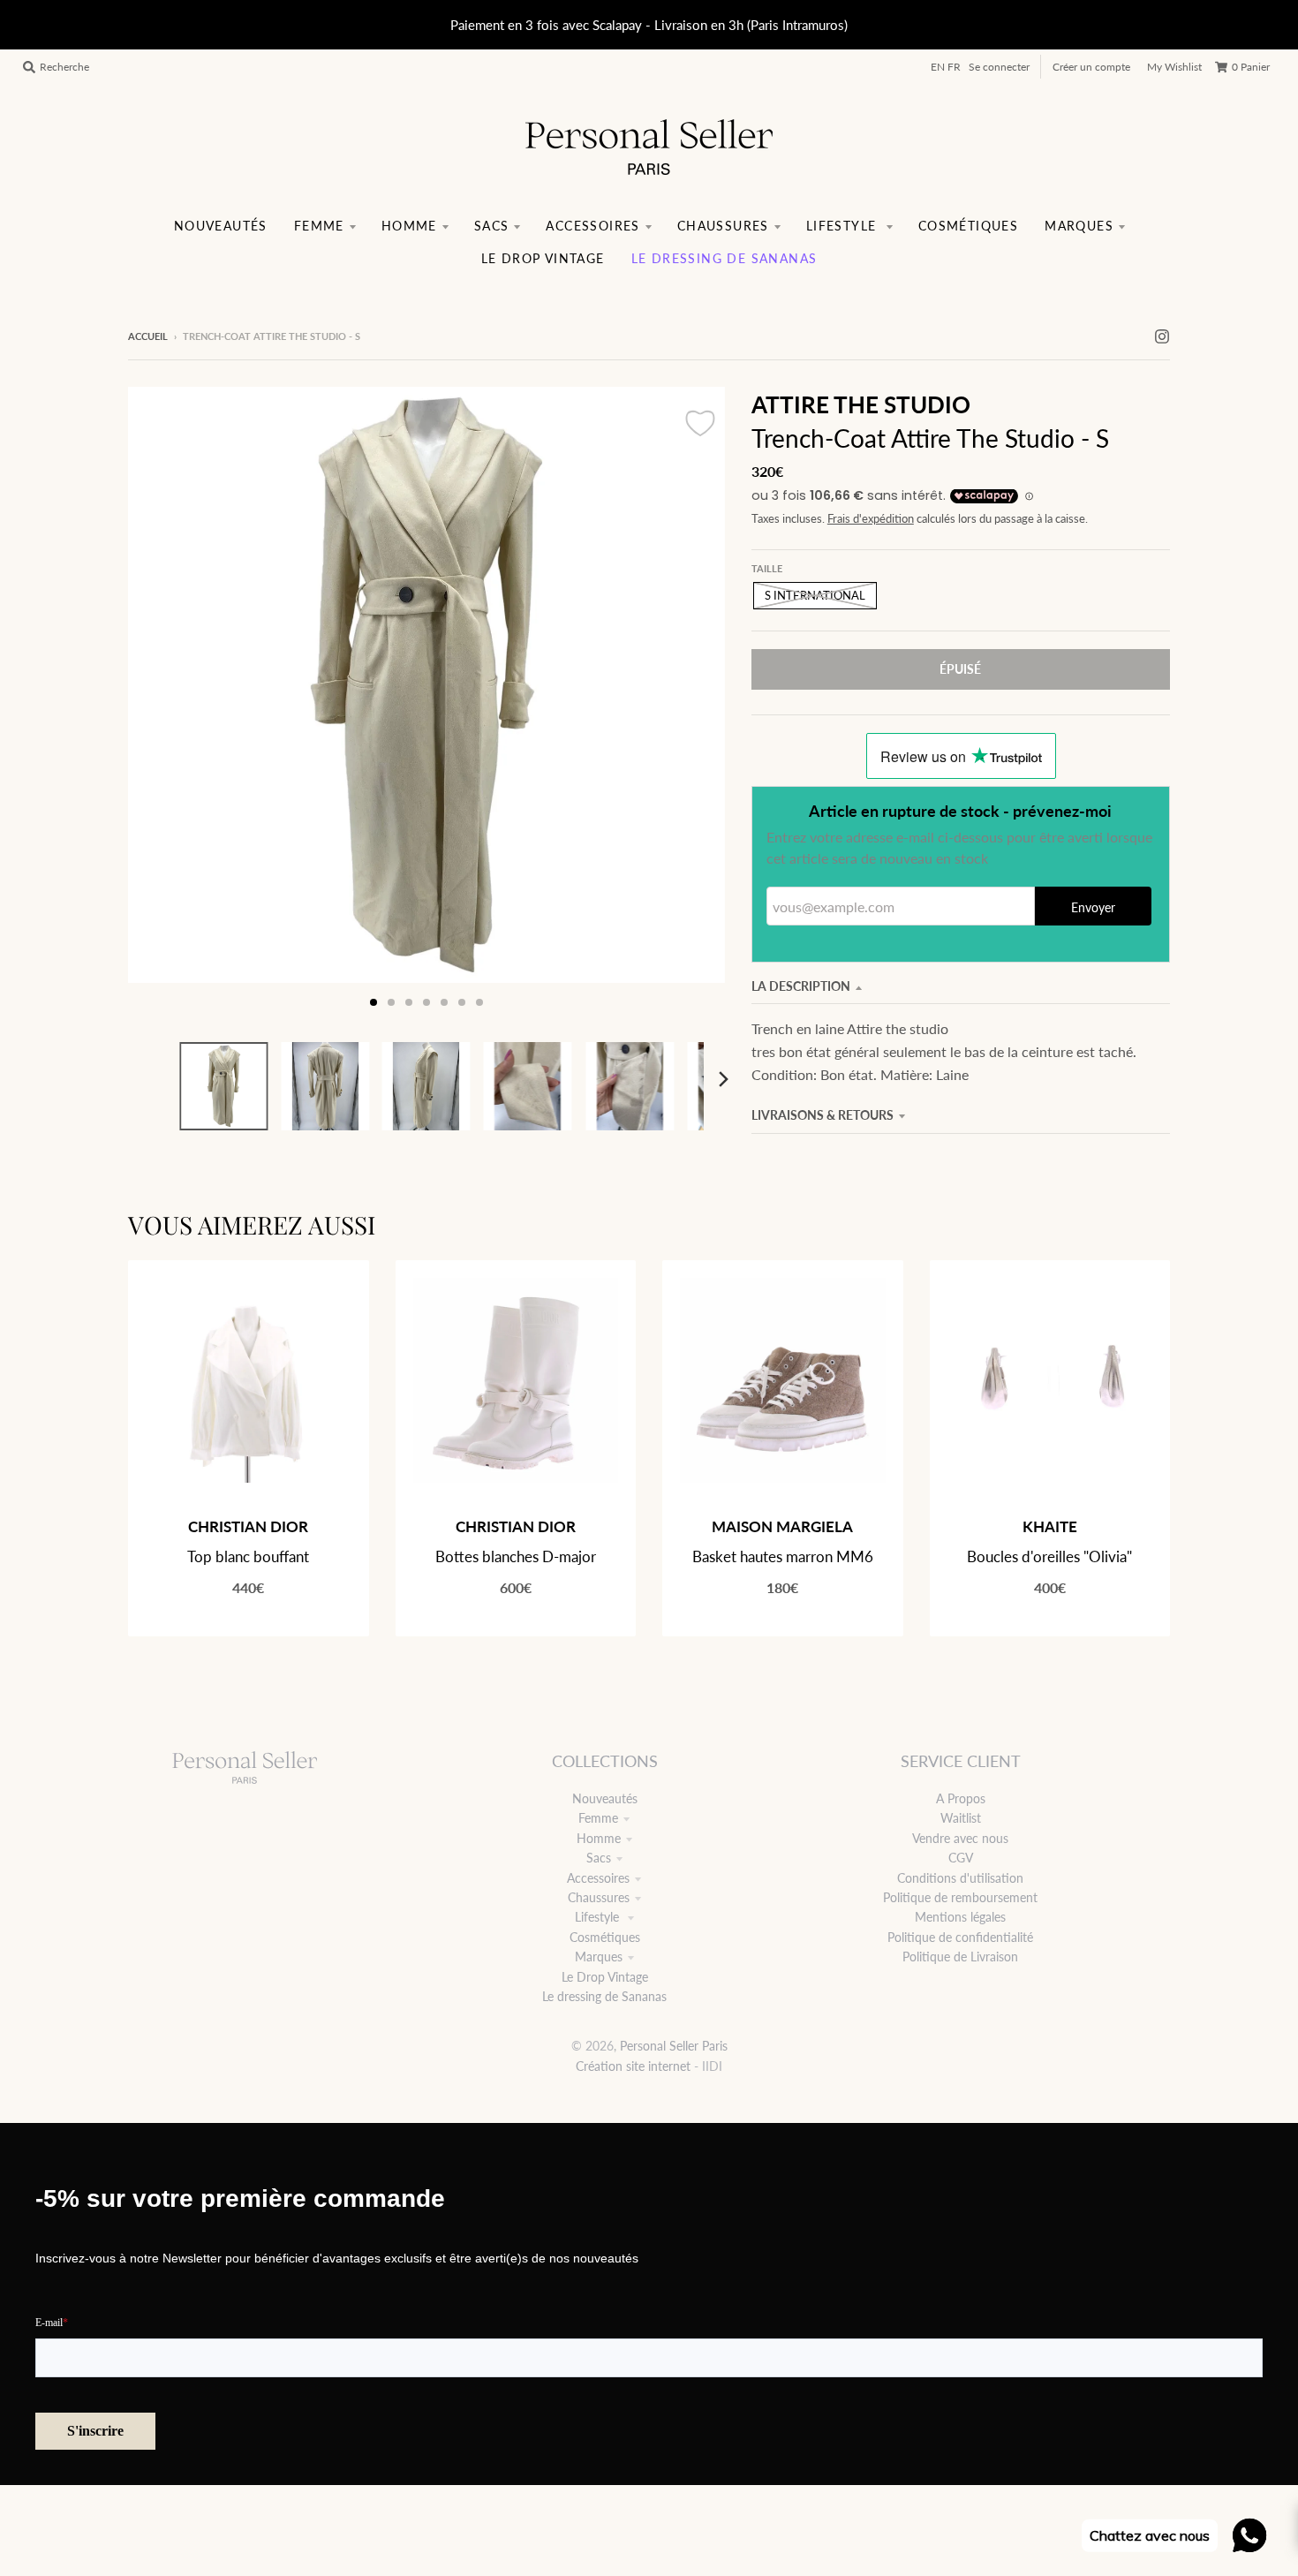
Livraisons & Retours (823, 1115)
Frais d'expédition (871, 519)
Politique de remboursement (960, 1897)
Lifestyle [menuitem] (844, 226)
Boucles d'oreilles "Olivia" (1049, 1556)
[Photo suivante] (695, 704)
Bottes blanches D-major (516, 1556)
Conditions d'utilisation (960, 1878)
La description (801, 986)
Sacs (599, 1858)
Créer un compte (1091, 67)
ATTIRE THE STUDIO (861, 404)
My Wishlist (1174, 67)
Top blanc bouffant (248, 1556)
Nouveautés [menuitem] (221, 226)
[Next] (723, 1079)
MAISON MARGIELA (782, 1526)
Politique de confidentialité (960, 1937)
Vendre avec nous (960, 1838)
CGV (961, 1858)
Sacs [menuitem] (492, 226)
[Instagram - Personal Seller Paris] (1162, 336)
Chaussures (599, 1897)
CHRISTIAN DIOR (248, 1526)
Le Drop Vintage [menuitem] (543, 258)
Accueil (148, 336)
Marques (599, 1957)
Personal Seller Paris (674, 2046)
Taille (767, 568)
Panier (1251, 67)
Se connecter (999, 67)
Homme (599, 1838)
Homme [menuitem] (409, 226)
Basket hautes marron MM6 (783, 1556)
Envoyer (1093, 907)
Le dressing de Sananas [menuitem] (724, 258)
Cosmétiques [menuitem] (968, 226)
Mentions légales (960, 1917)
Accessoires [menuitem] (592, 226)
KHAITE (1050, 1526)
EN (938, 67)
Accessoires (598, 1878)
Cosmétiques (605, 1937)
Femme (598, 1818)
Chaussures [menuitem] (723, 226)
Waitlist (961, 1818)
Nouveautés (605, 1798)
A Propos (961, 1798)
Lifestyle (599, 1917)
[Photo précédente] (158, 704)
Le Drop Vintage (605, 1977)
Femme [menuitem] (319, 226)
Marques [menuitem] (1079, 226)
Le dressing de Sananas (604, 1996)
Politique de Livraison (960, 1957)
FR (954, 67)
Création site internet (633, 2066)
